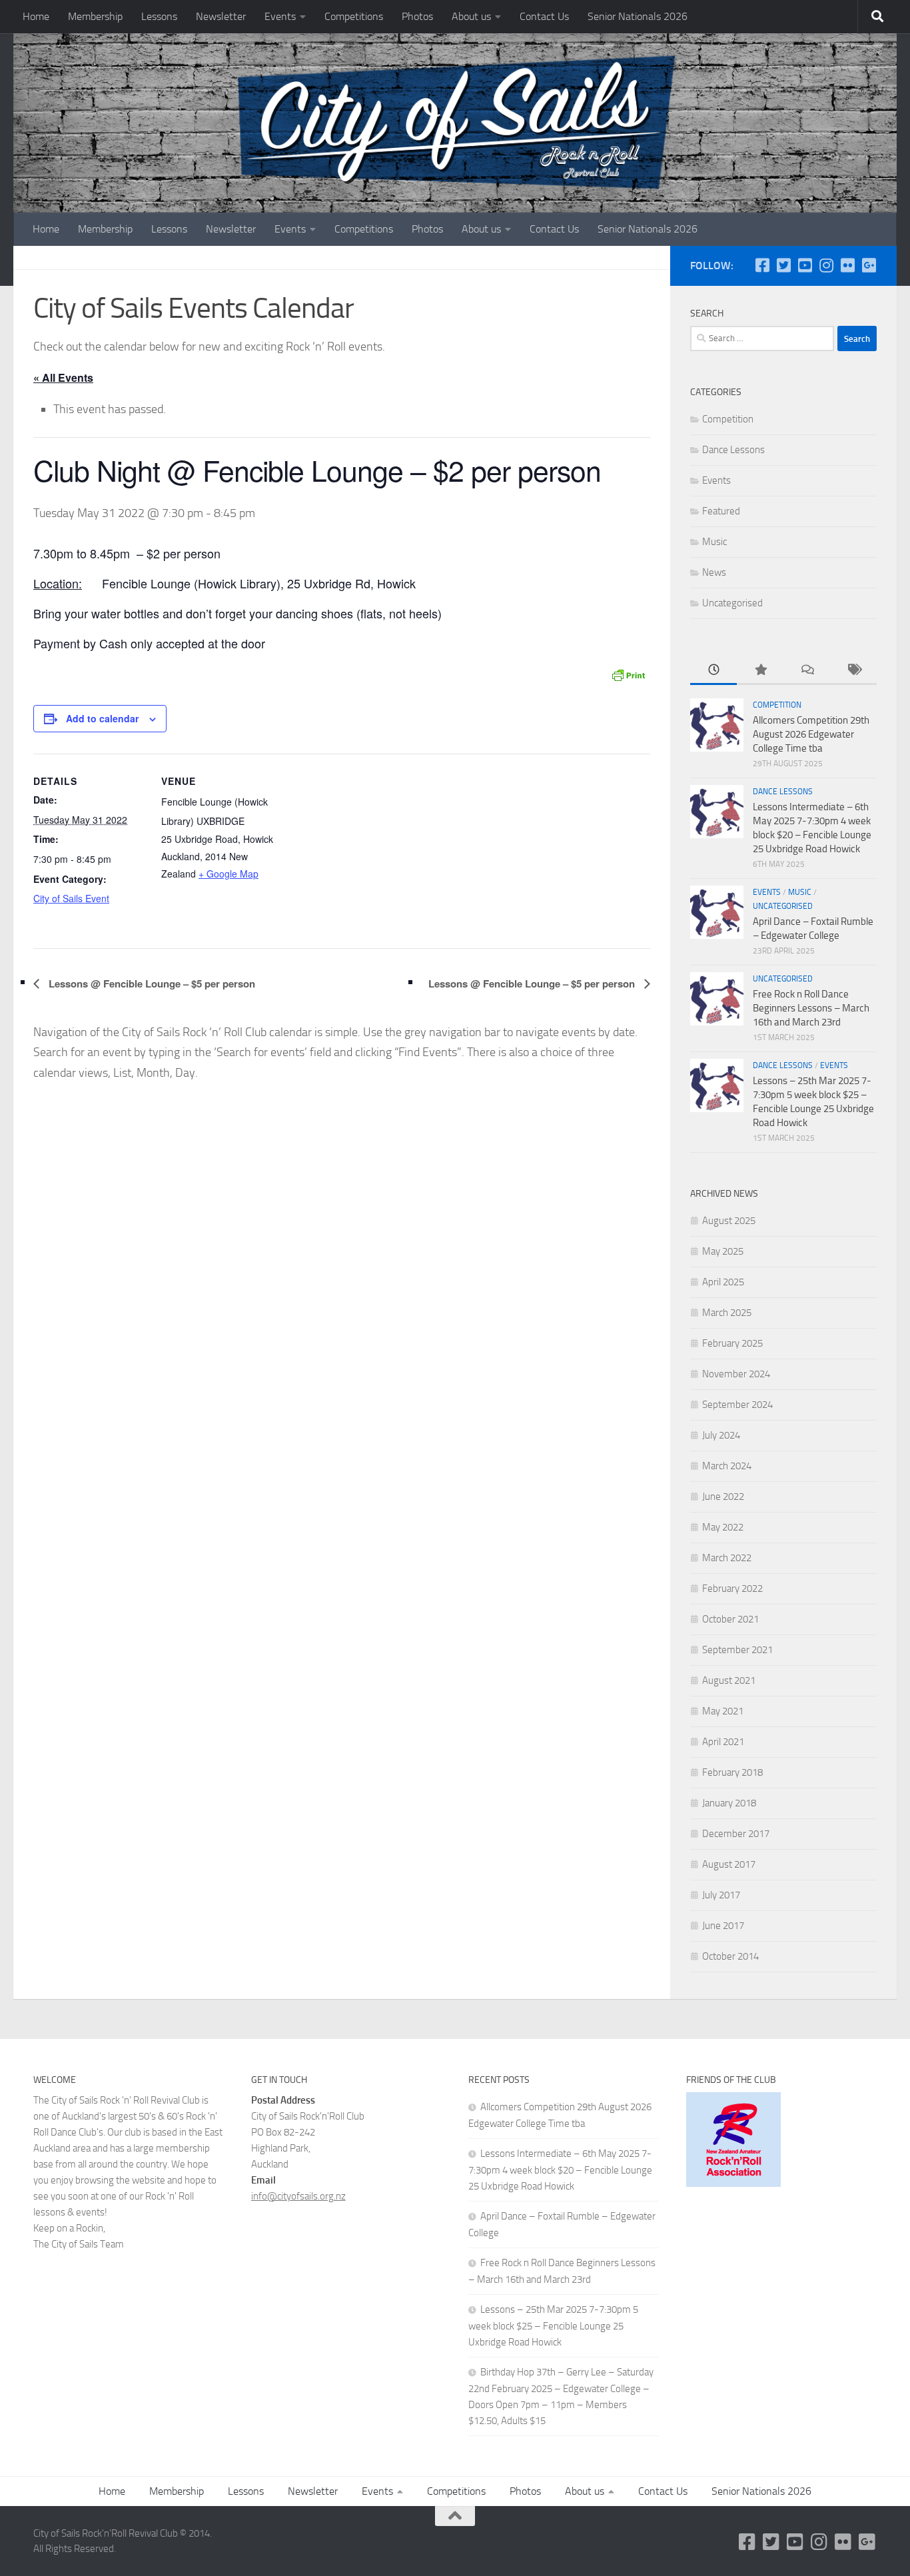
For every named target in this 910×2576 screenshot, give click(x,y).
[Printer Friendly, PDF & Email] (628, 674)
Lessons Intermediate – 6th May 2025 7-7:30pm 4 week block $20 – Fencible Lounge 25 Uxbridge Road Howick (560, 2170)
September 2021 (737, 1650)
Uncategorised (732, 603)
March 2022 (727, 1558)
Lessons (159, 16)
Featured (721, 511)
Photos (417, 16)
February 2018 (732, 1772)
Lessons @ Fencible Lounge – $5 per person (151, 983)
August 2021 (729, 1680)
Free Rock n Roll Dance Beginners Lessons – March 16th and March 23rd (811, 1008)
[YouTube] (805, 265)
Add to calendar (102, 718)
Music (714, 542)
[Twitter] (783, 265)
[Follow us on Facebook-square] (762, 265)
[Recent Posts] (713, 671)
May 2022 (723, 1527)
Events (280, 16)
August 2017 (729, 1864)
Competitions (354, 16)
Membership (95, 16)
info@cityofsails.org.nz (298, 2196)
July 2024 (721, 1435)
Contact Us (544, 16)
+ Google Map (228, 874)
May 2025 (723, 1251)
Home (36, 16)
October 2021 (730, 1619)
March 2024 (727, 1466)
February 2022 (732, 1589)
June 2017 (723, 1926)
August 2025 (729, 1221)
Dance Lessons (733, 450)
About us (471, 16)
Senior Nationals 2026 (638, 16)
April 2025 (723, 1282)
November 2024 (736, 1374)
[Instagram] (826, 265)
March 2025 (727, 1313)
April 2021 (723, 1742)
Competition (728, 419)
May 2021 (723, 1711)
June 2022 (723, 1497)
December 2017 (736, 1834)
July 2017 (721, 1895)
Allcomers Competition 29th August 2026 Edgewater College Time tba (811, 734)
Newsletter (221, 16)
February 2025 (732, 1343)
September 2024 (737, 1405)
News (714, 572)
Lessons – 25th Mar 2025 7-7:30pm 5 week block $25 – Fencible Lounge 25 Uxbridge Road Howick (553, 2326)
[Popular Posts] (760, 671)
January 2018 (729, 1803)
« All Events (63, 377)
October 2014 (730, 1956)
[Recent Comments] (807, 671)
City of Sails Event (71, 898)
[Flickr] (847, 265)
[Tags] (853, 671)
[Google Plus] (869, 265)
